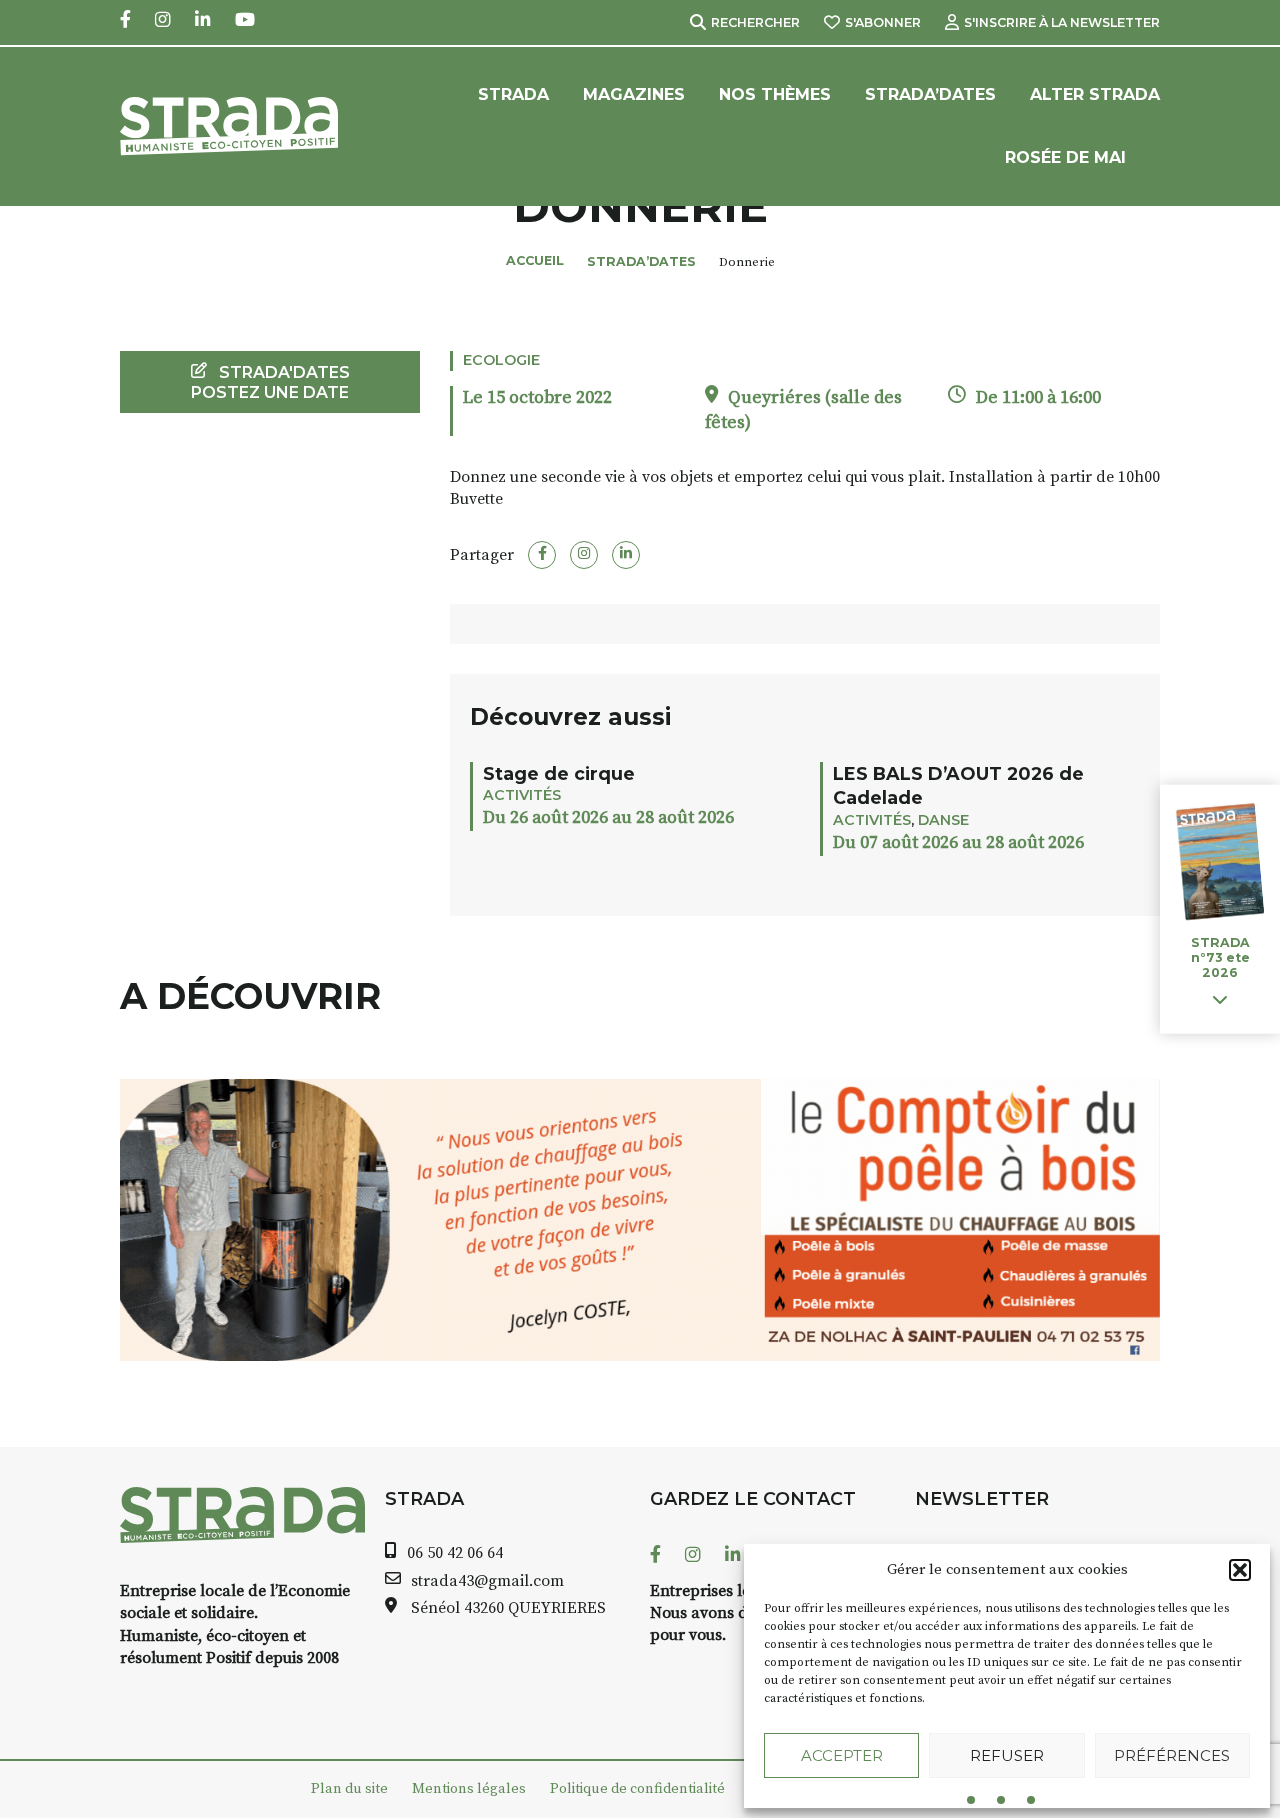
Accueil (535, 260)
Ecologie (501, 360)
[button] (1240, 1570)
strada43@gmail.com (487, 1581)
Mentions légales (469, 1789)
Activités (522, 795)
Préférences (1172, 1755)
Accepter (842, 1755)
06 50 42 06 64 (455, 1553)
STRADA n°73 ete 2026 (1220, 957)
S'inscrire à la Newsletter (1062, 22)
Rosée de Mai (1065, 157)
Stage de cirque (559, 773)
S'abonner (883, 22)
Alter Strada (1095, 94)
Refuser (1007, 1755)
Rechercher (755, 22)
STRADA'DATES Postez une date (270, 382)
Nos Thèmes (775, 94)
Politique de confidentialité (637, 1789)
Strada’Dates (930, 94)
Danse (943, 820)
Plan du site (349, 1789)
